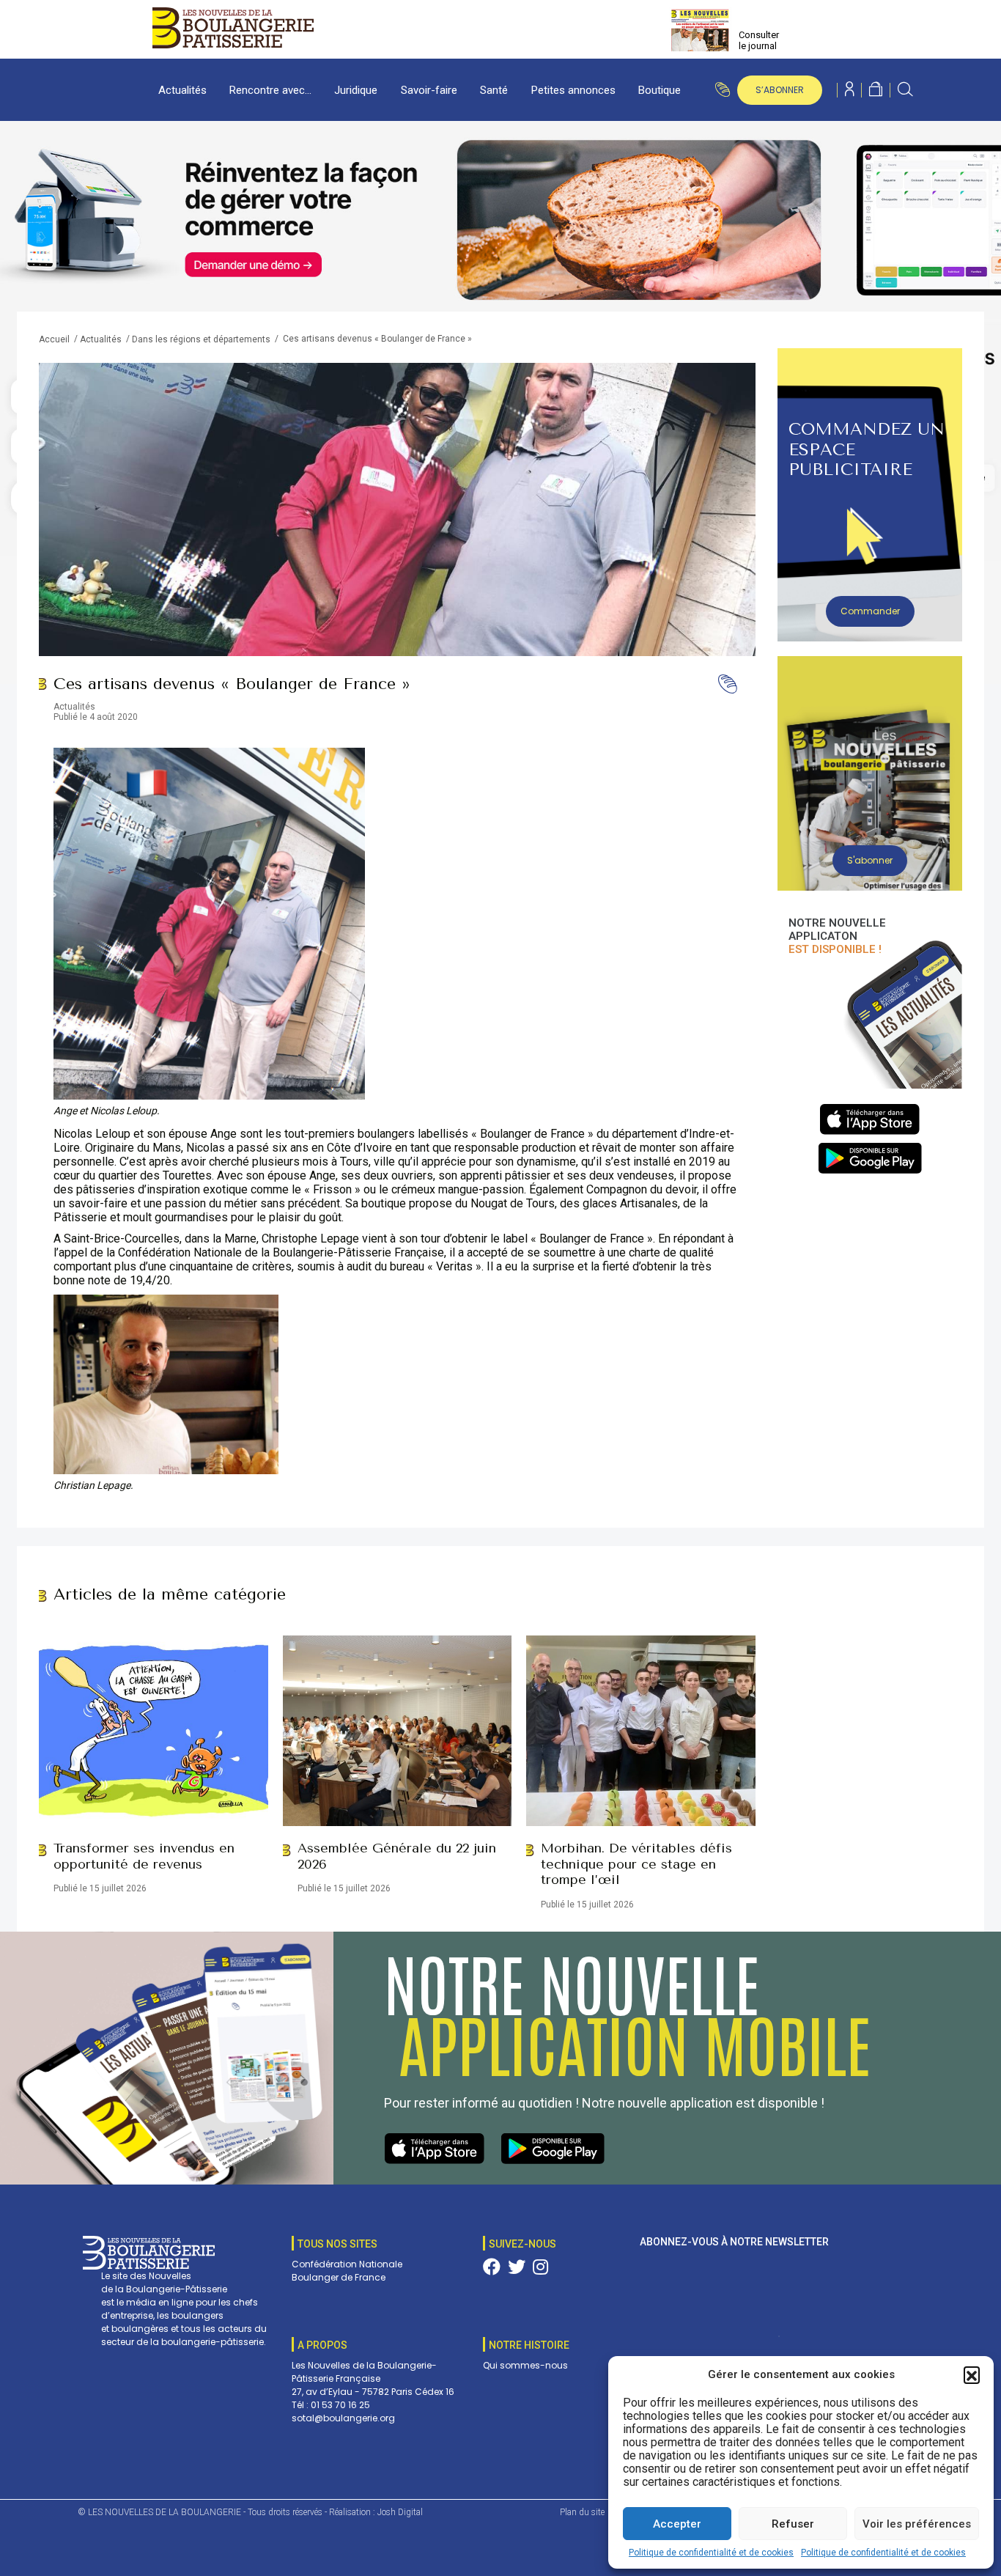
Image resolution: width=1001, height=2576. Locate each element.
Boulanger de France (339, 2277)
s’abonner (780, 90)
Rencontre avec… (270, 90)
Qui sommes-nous (525, 2365)
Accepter (677, 2524)
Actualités (182, 90)
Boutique (660, 90)
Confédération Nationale (347, 2264)
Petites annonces (573, 90)
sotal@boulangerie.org (343, 2418)
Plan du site (582, 2512)
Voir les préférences (917, 2524)
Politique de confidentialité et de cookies (711, 2553)
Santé (494, 90)
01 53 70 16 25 (340, 2405)
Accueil (54, 339)
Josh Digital (400, 2512)
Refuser (793, 2524)
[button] (972, 2374)
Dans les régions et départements (201, 339)
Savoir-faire (429, 90)
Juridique (356, 90)
